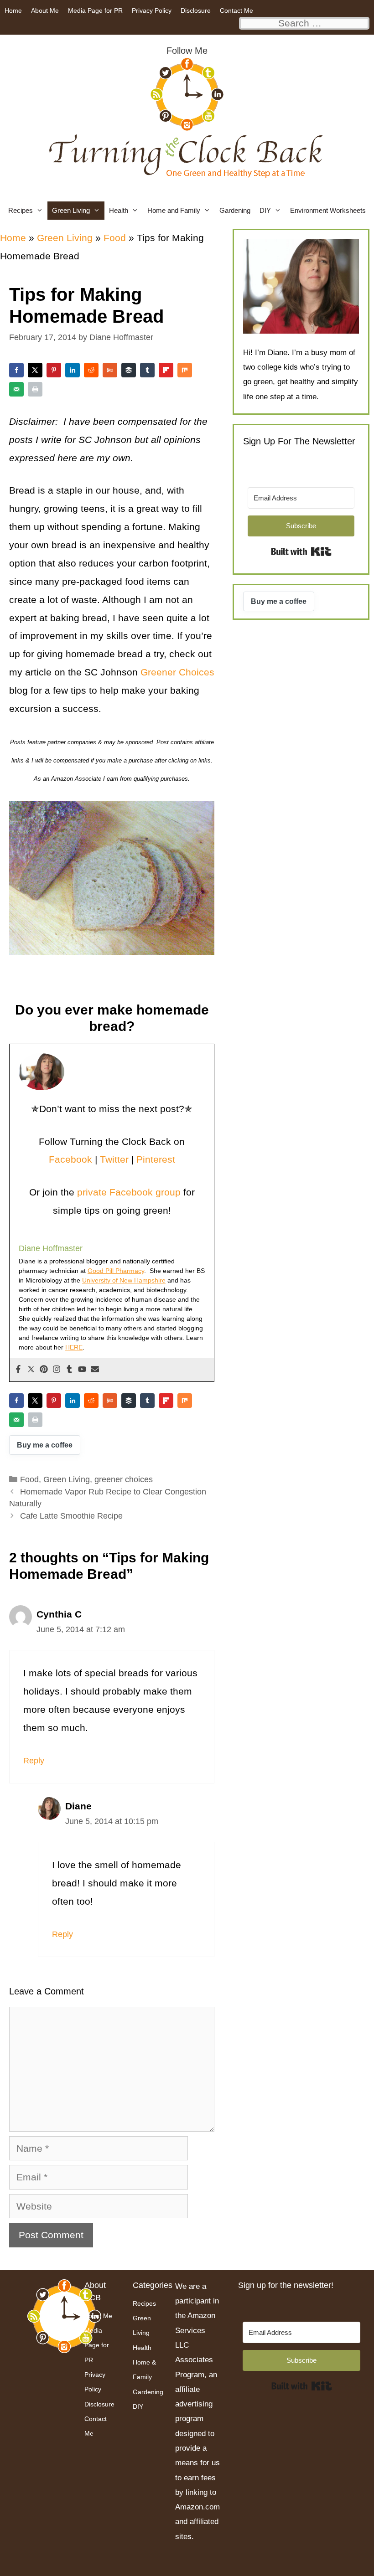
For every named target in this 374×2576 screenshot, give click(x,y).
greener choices (124, 1479)
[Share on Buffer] (129, 370)
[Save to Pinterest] (54, 370)
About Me (45, 10)
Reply (34, 1761)
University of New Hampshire (124, 1280)
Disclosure (196, 10)
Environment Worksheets (328, 210)
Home (13, 10)
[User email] (95, 1370)
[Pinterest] (44, 1370)
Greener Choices (176, 672)
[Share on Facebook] (16, 370)
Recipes (21, 210)
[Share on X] (35, 370)
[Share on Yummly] (110, 370)
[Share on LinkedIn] (73, 370)
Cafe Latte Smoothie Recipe (71, 1516)
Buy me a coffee (45, 1445)
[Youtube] (82, 1370)
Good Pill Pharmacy (116, 1271)
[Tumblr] (69, 1370)
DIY (265, 210)
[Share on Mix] (185, 370)
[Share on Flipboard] (166, 370)
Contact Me (236, 10)
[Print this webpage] (35, 389)
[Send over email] (16, 389)
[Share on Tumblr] (147, 370)
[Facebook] (18, 1370)
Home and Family (174, 210)
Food (115, 238)
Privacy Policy (152, 10)
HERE (74, 1347)
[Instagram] (57, 1370)
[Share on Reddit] (91, 370)
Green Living (71, 210)
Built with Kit (301, 551)
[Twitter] (31, 1370)
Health (119, 210)
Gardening (235, 210)
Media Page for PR (95, 10)
